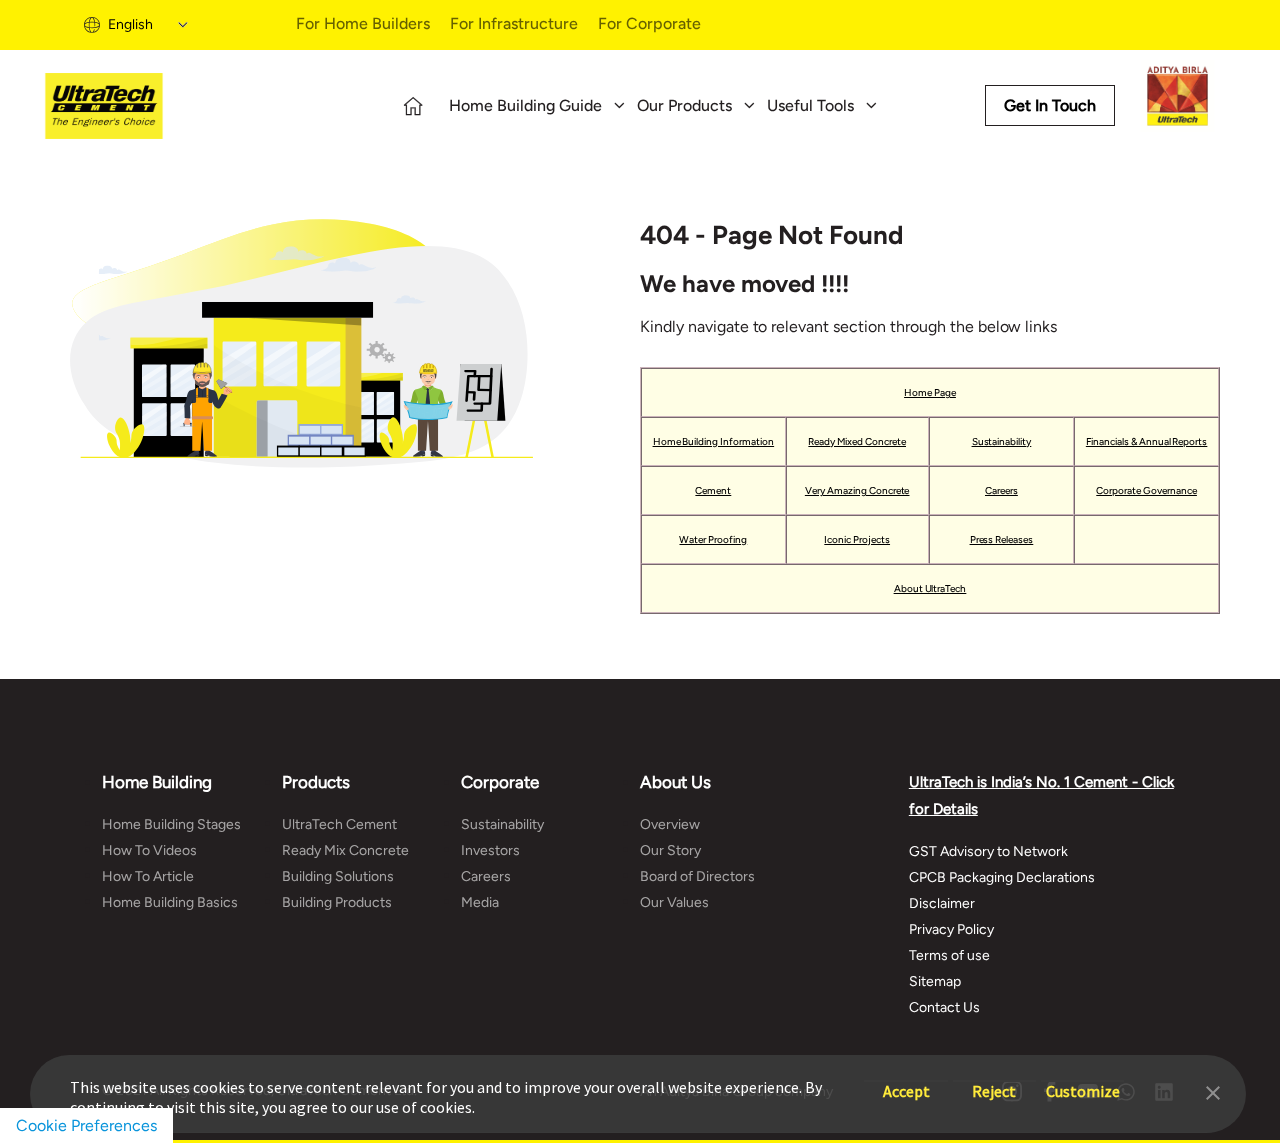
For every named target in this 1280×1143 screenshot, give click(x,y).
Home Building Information (714, 441)
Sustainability (1002, 441)
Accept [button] (906, 1081)
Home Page (930, 392)
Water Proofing (713, 539)
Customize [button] (1083, 1081)
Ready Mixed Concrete (857, 441)
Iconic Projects (857, 539)
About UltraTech (930, 588)
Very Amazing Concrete (857, 490)
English (130, 24)
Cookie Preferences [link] (86, 1125)
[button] (1213, 1091)
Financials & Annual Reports (1147, 441)
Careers (1001, 490)
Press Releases (1002, 539)
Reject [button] (994, 1081)
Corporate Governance (1146, 490)
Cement (713, 490)
